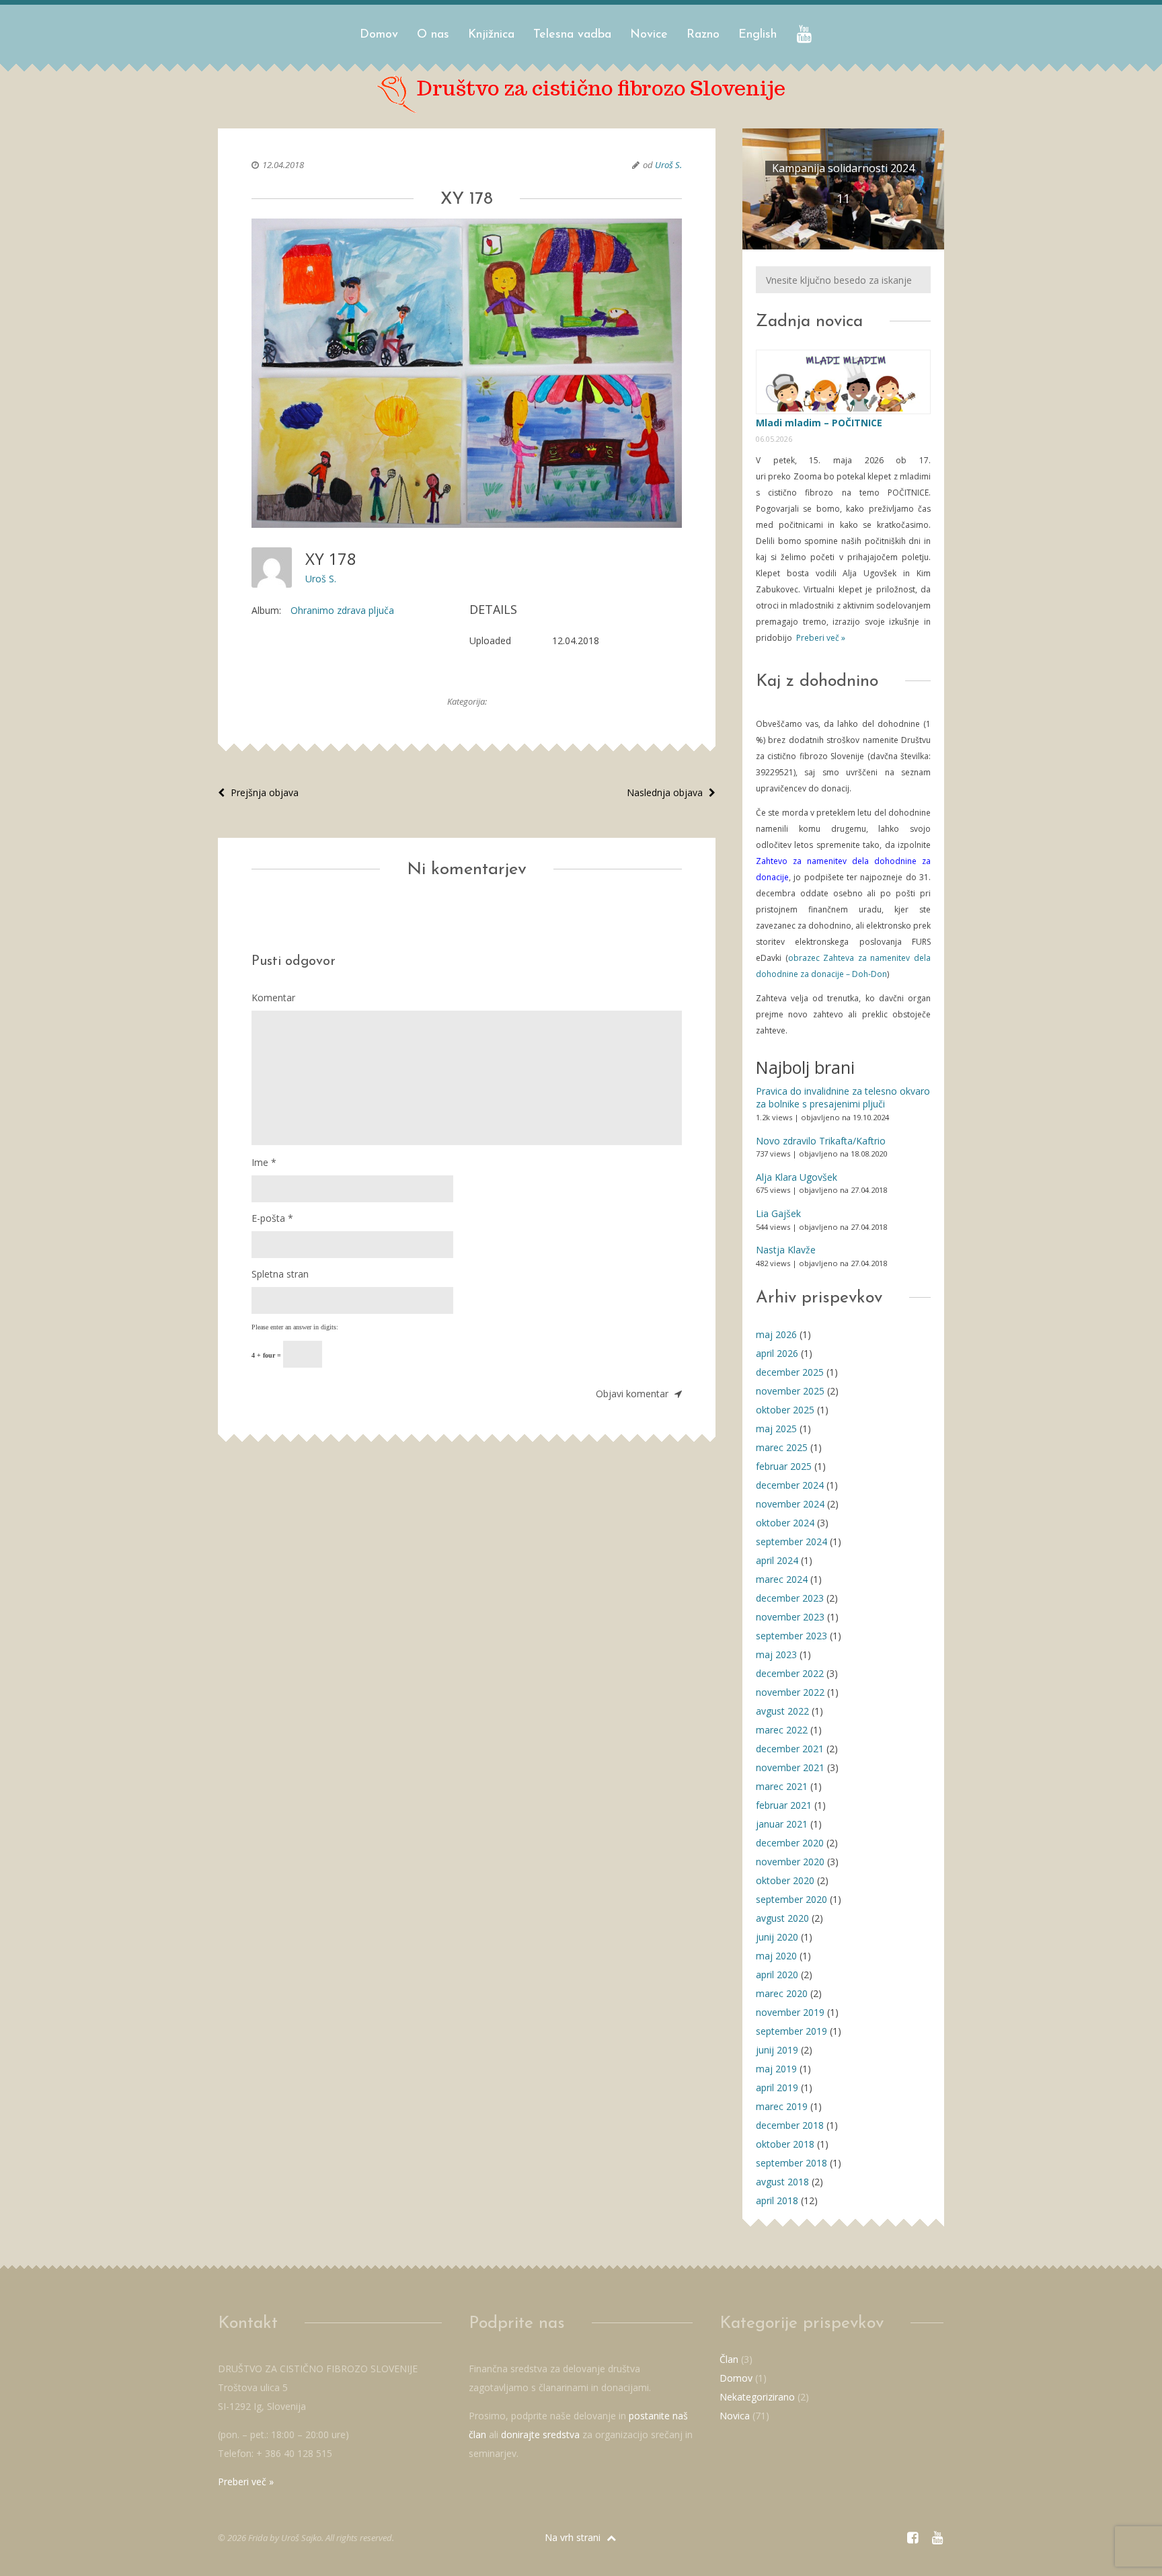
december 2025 (790, 1372)
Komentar (273, 998)
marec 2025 (782, 1447)
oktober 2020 (785, 1880)
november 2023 (790, 1617)
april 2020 (777, 1975)
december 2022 (790, 1673)
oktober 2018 (785, 2144)
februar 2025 (784, 1466)
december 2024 (790, 1485)
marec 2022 (782, 1730)
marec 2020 (782, 1993)
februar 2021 (784, 1805)
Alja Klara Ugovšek (797, 1177)
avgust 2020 (782, 1918)
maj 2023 (776, 1654)
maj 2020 (776, 1956)
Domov (379, 35)
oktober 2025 (785, 1410)
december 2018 (790, 2125)
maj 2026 (776, 1334)
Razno (703, 35)
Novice (649, 35)
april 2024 (777, 1560)
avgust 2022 (782, 1711)
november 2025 (790, 1391)
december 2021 (790, 1749)
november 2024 (790, 1504)
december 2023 (790, 1598)
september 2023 (791, 1636)
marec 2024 (782, 1579)
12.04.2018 (283, 165)
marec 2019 (782, 2106)
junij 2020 (777, 1937)
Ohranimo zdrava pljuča (342, 610)
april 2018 (777, 2200)
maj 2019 (776, 2069)
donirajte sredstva (540, 2434)
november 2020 (790, 1862)
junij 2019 (777, 2050)
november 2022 (790, 1692)
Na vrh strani (574, 2537)
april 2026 (777, 1353)
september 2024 (791, 1541)
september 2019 (791, 2031)
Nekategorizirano (757, 2397)
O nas (433, 35)
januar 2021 (782, 1824)
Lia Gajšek (778, 1213)
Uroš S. (668, 165)
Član (729, 2359)
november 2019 (790, 2012)
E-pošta (272, 1218)
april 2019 (777, 2087)
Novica (735, 2416)
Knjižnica (491, 35)
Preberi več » (820, 638)
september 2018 (791, 2163)
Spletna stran (280, 1274)
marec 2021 (782, 1786)
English (758, 35)
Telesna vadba (572, 35)
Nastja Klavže (786, 1250)
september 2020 (791, 1899)
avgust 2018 (782, 2182)
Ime (264, 1162)
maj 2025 (776, 1429)
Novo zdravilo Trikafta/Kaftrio (821, 1141)
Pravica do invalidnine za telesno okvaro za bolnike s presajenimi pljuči (843, 1098)
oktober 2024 (785, 1523)
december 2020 (790, 1843)
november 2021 (790, 1767)
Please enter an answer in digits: (295, 1327)
